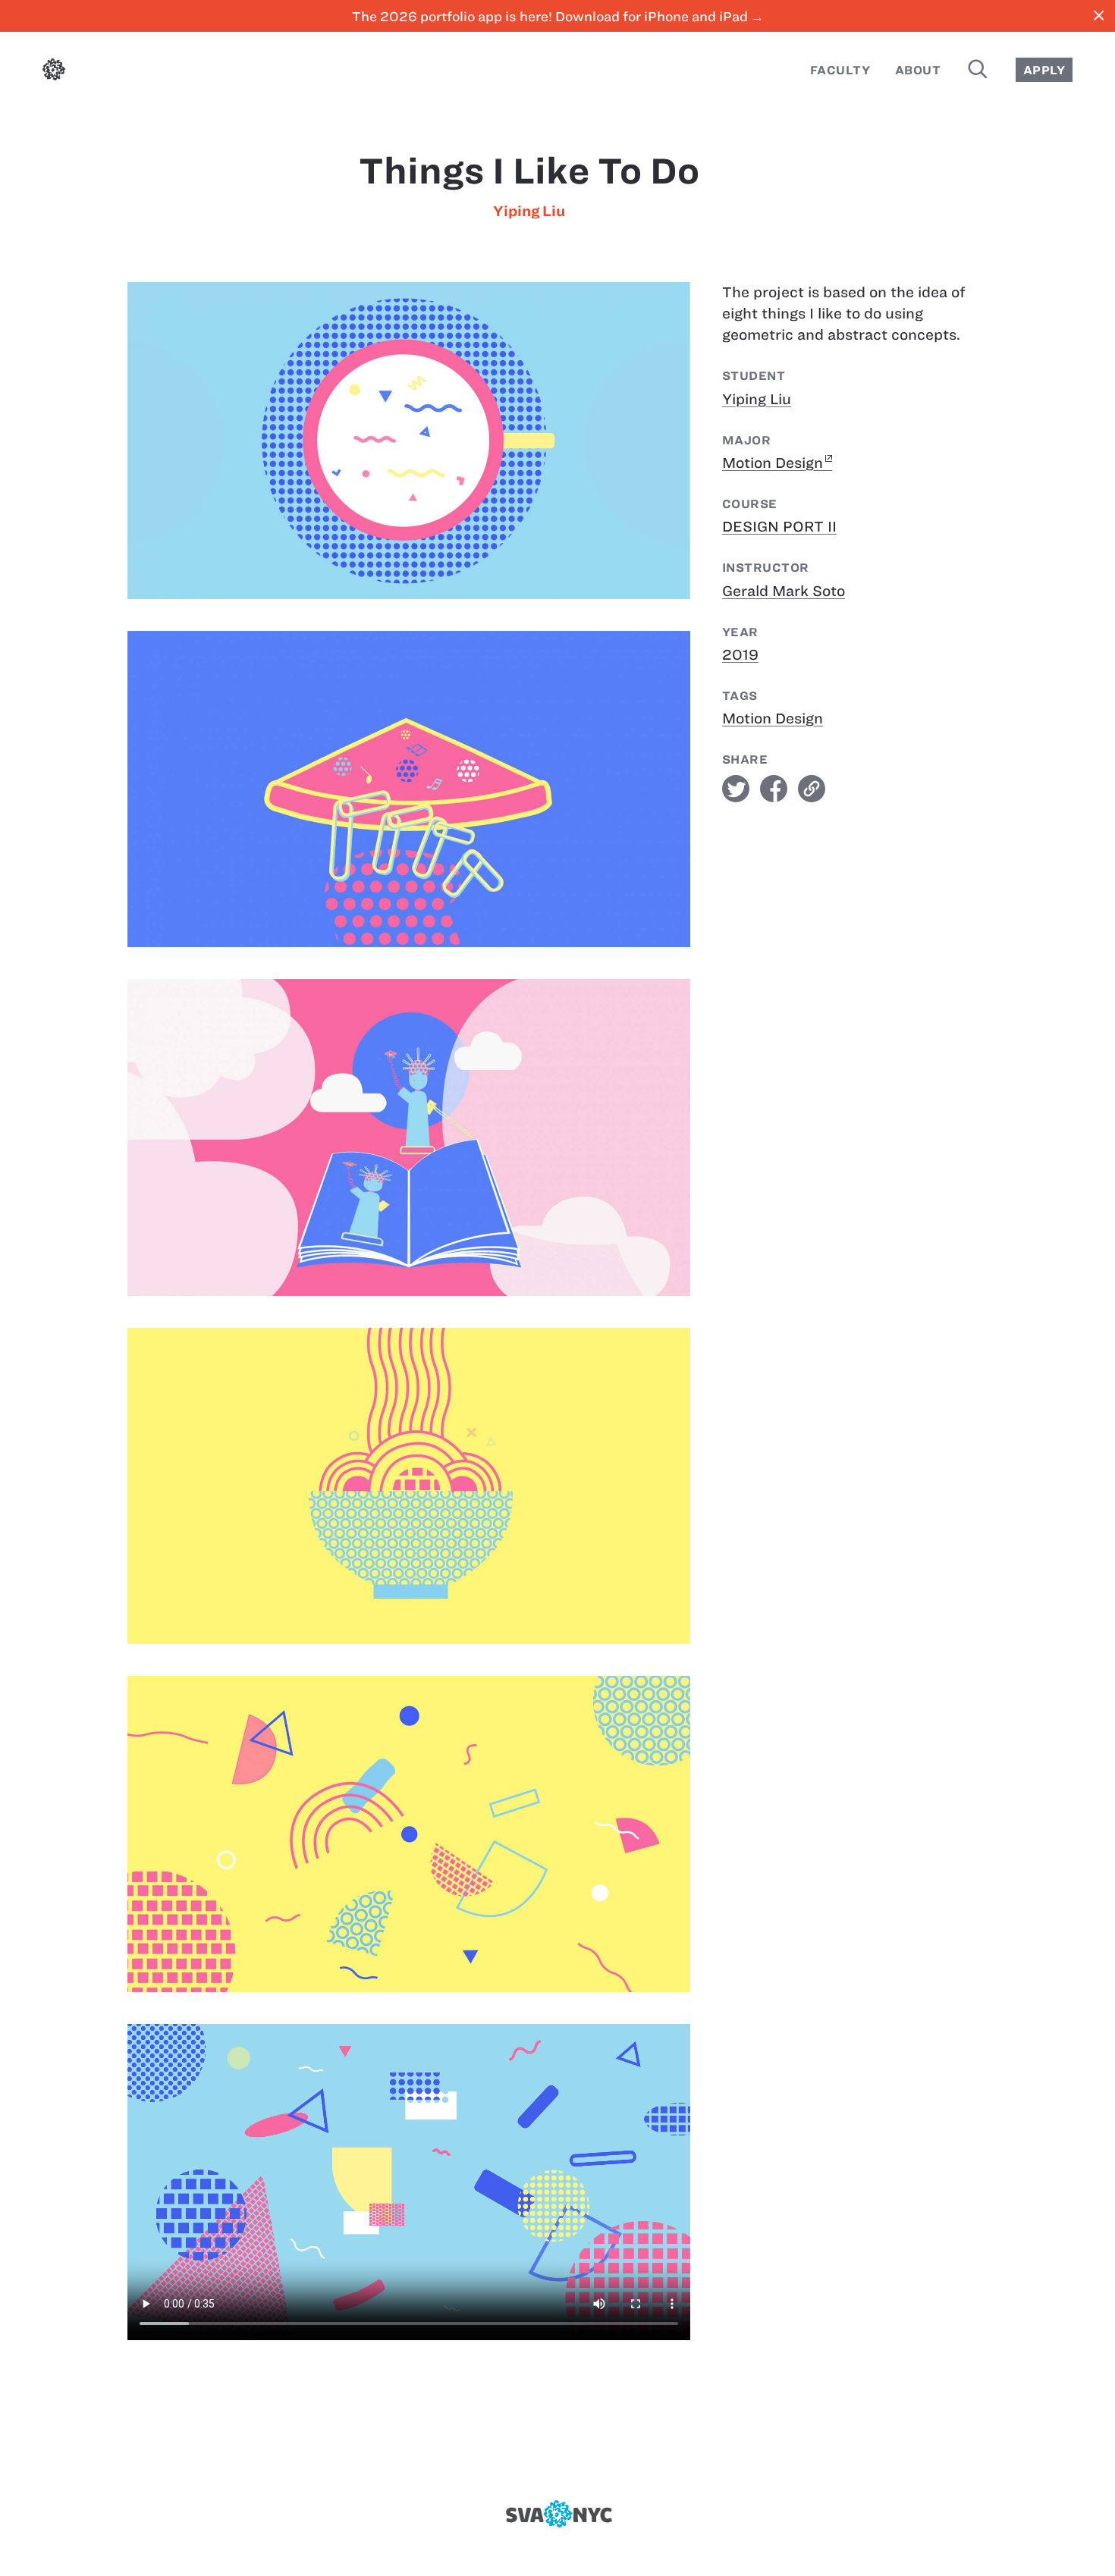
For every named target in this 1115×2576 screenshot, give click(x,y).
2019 (740, 655)
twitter (736, 789)
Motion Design (773, 463)
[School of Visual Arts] (557, 2514)
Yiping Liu (529, 211)
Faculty (840, 70)
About (918, 70)
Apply (1044, 70)
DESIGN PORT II (779, 527)
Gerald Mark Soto (784, 591)
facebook (774, 789)
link (812, 789)
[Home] (54, 72)
